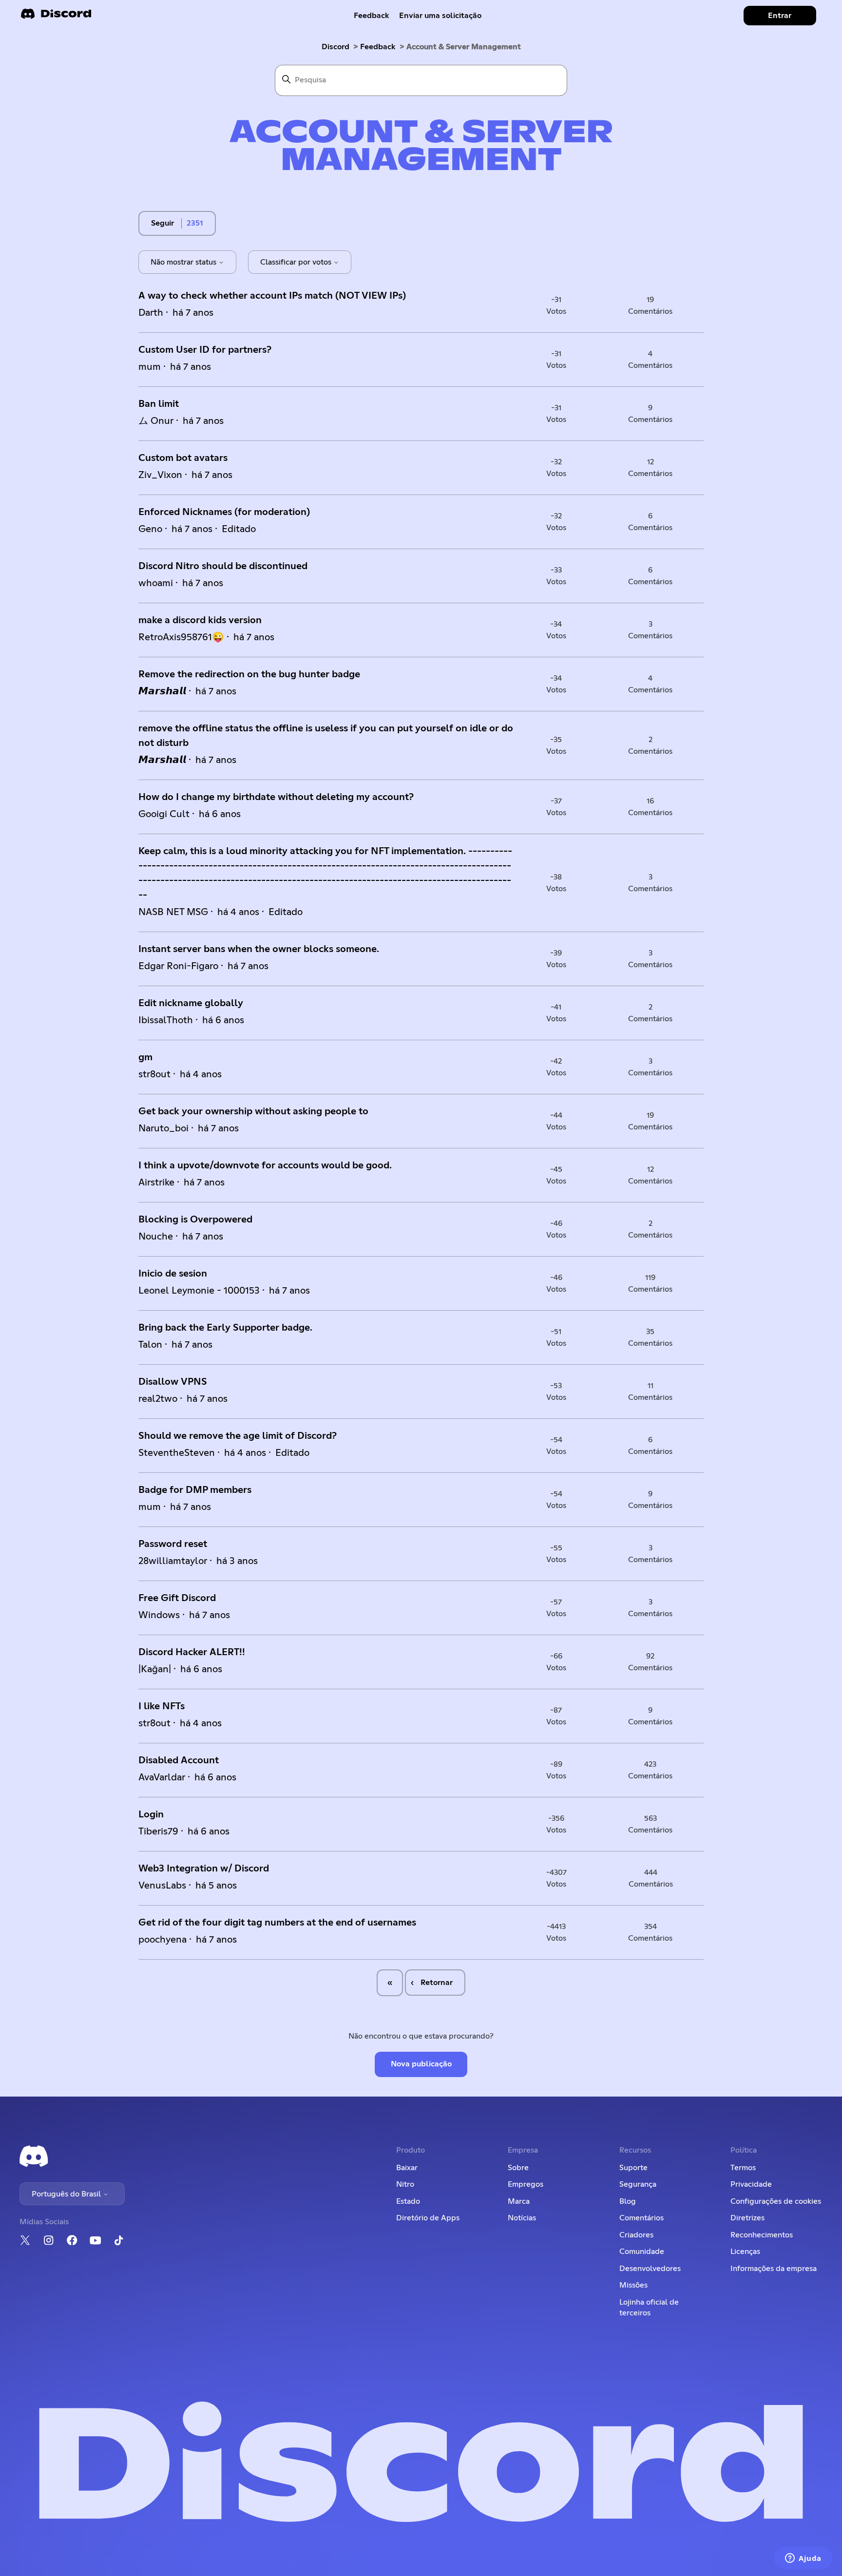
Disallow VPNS (173, 1382)
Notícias (522, 2218)
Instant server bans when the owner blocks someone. (259, 949)
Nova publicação (421, 2064)
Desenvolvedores (650, 2269)
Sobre (518, 2168)
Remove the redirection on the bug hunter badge (249, 674)
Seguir (163, 223)
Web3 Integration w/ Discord (204, 1869)
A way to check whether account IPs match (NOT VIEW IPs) (272, 296)
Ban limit (159, 404)
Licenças (745, 2252)
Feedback (372, 16)
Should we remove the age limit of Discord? (238, 1436)
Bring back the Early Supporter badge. (225, 1328)
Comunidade (642, 2252)
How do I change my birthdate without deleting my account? (276, 797)
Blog (628, 2201)
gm (145, 1057)
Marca (519, 2201)
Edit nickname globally (191, 1003)
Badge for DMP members (195, 1490)
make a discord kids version (200, 620)
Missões (633, 2285)
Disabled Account (179, 1760)
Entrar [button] (780, 16)
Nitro (405, 2184)
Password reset (173, 1544)
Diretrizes (747, 2218)
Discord (335, 47)
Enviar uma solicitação (440, 16)
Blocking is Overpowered (195, 1220)
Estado (408, 2201)
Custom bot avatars (183, 458)
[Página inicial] (56, 17)
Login (151, 1814)
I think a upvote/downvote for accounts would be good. (265, 1165)
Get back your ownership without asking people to (253, 1111)
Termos (743, 2168)
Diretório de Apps (428, 2218)
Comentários (641, 2218)
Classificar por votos (297, 262)
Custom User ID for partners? (205, 350)
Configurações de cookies (776, 2201)
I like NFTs (162, 1706)
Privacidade (751, 2184)
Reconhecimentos (762, 2235)
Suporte (633, 2168)
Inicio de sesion (173, 1274)
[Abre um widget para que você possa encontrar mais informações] (803, 2559)
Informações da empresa (774, 2269)
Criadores (636, 2235)
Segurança (638, 2184)
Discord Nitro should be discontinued (223, 566)
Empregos (526, 2184)
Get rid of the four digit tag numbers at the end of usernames (277, 1923)
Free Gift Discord (177, 1598)
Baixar (407, 2168)
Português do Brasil (67, 2194)
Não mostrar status (184, 262)
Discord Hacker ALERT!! (192, 1652)
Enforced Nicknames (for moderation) (224, 512)
